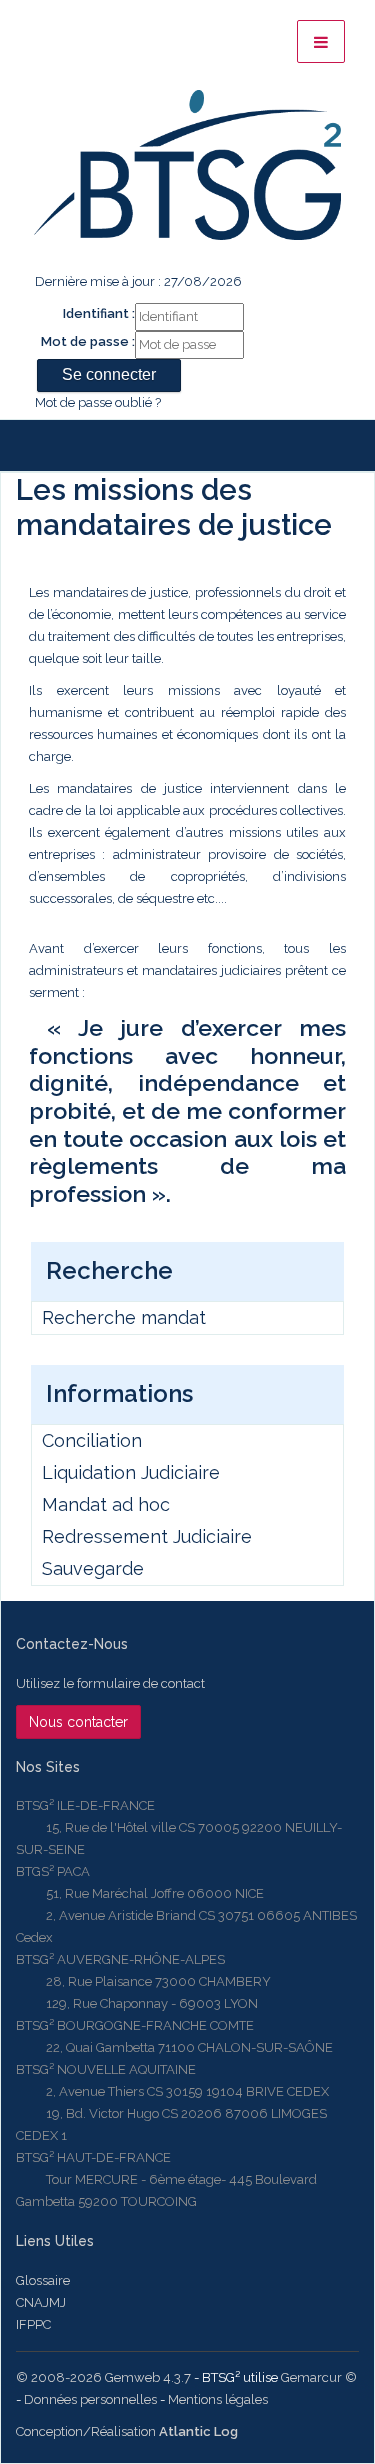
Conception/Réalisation (127, 2431)
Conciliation (92, 1440)
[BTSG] (187, 165)
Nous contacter (78, 1722)
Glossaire (43, 2280)
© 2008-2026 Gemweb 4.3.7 (103, 2377)
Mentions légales (218, 2399)
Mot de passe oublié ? (98, 402)
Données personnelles (90, 2399)
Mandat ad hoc (106, 1504)
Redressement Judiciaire (147, 1536)
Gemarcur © (319, 2377)
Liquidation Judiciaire (131, 1472)
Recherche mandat (124, 1317)
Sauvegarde (93, 1568)
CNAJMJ (41, 2302)
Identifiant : (99, 313)
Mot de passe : (88, 341)
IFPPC (33, 2324)
